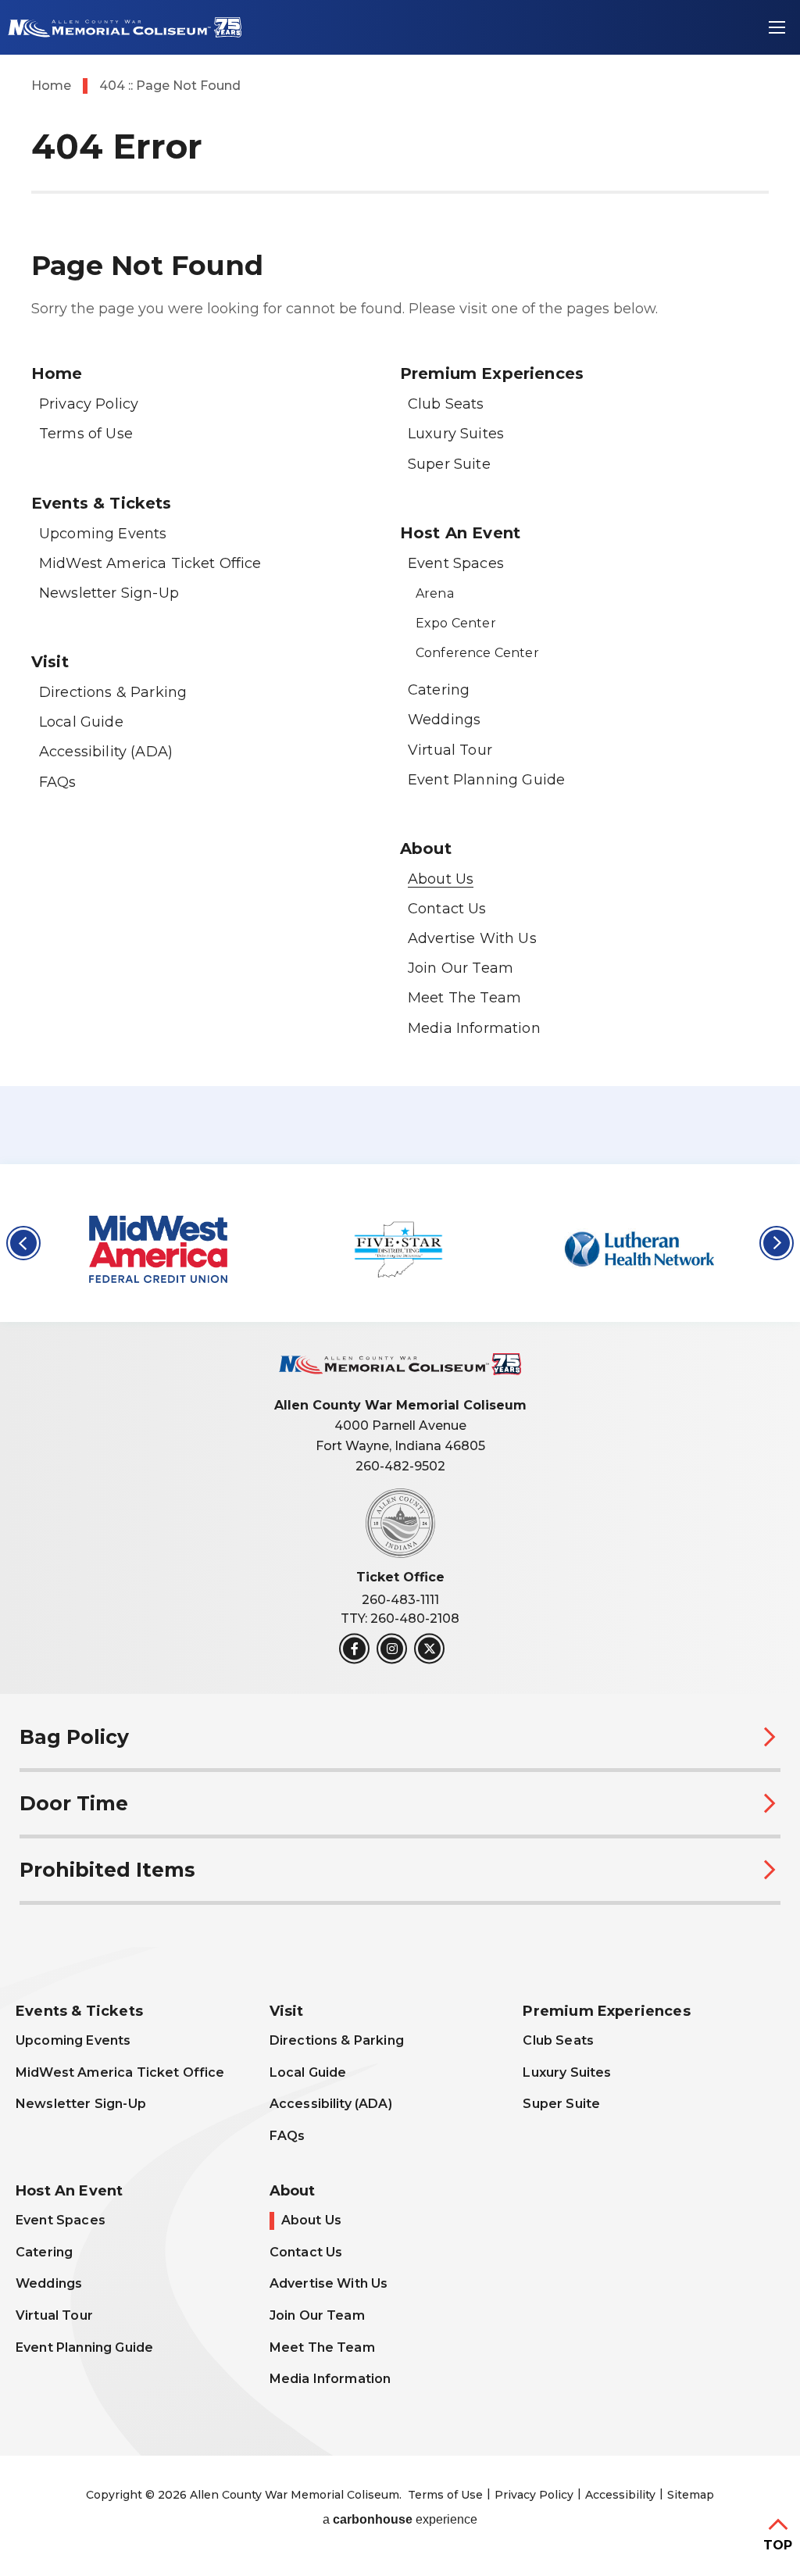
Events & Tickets (102, 503)
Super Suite (449, 464)
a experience (400, 2520)
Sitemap (691, 2495)
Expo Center (456, 623)
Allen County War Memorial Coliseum (125, 28)
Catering (439, 690)
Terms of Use (86, 434)
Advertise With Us (472, 938)
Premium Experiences (492, 373)
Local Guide (81, 722)
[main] (400, 582)
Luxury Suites (456, 434)
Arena (435, 593)
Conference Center (477, 653)
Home (51, 86)
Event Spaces (456, 563)
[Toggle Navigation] (777, 27)
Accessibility (620, 2495)
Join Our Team (461, 968)
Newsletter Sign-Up (109, 593)
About (426, 849)
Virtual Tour (450, 750)
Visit (50, 662)
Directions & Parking (113, 692)
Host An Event (460, 533)
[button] (23, 1243)
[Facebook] (354, 1649)
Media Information (474, 1028)
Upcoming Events (103, 534)
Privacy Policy (89, 404)
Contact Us (447, 909)
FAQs (58, 782)
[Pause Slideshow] (772, 1193)
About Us (441, 879)
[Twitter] (429, 1649)
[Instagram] (392, 1649)
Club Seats (446, 404)
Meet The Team (464, 998)
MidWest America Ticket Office (150, 563)
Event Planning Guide (486, 780)
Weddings (444, 720)
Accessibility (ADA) (106, 752)
